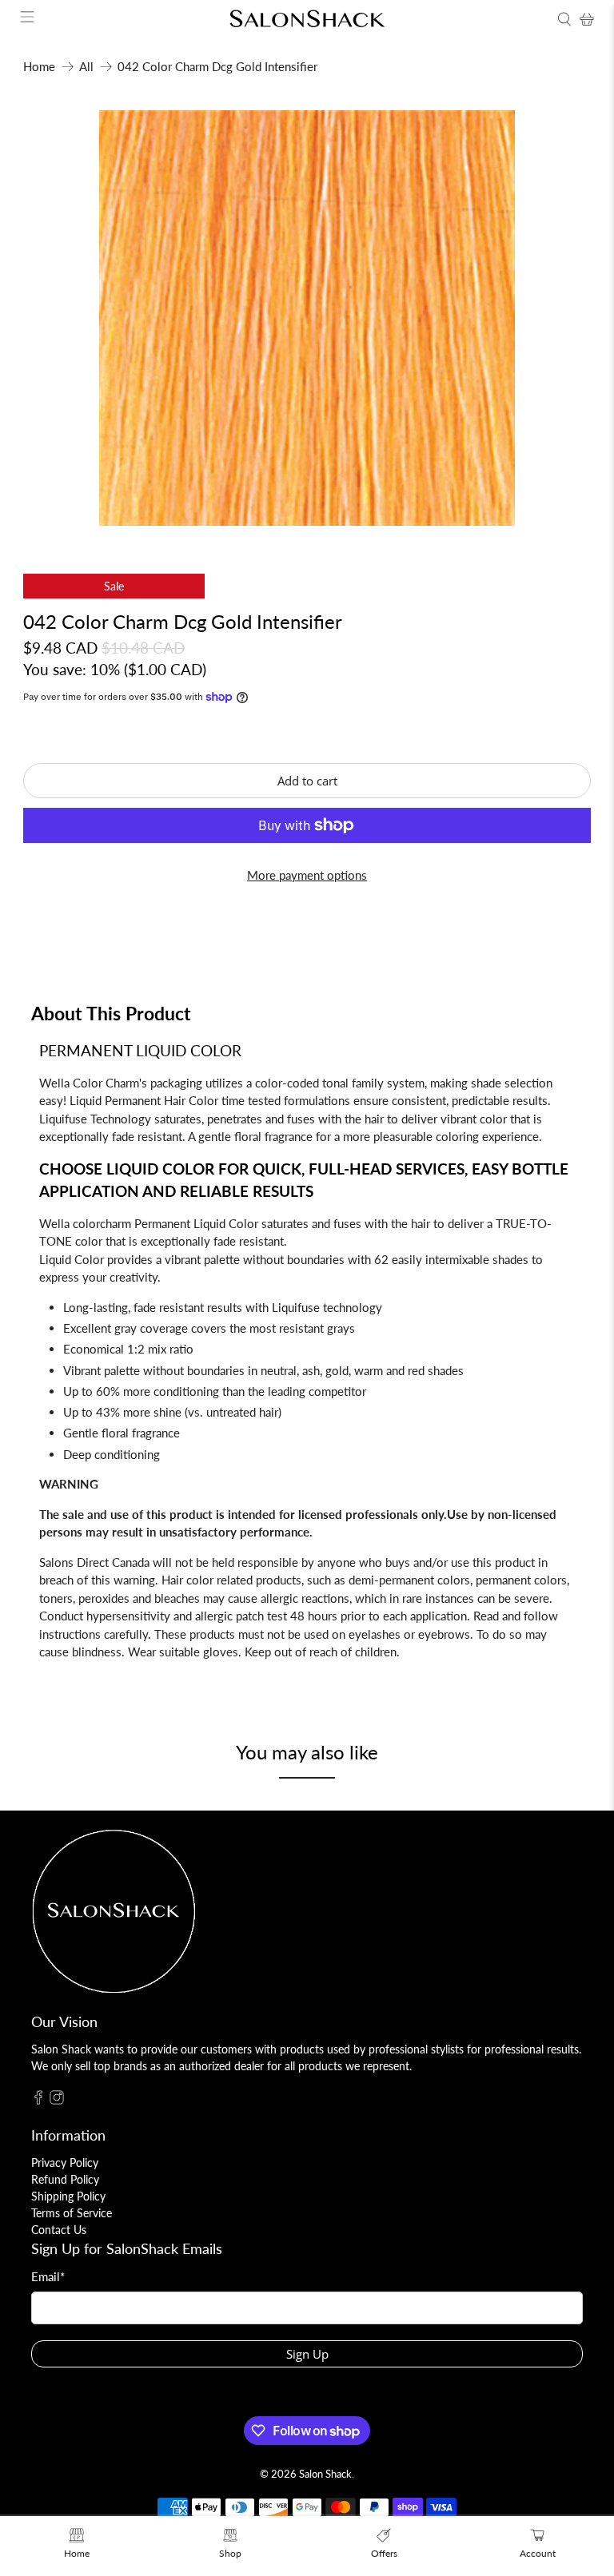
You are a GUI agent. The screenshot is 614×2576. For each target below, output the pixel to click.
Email (48, 2276)
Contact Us (59, 2230)
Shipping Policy (68, 2196)
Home (39, 67)
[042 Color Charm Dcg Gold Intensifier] (307, 318)
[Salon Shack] (307, 19)
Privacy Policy (65, 2163)
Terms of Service (72, 2213)
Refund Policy (65, 2179)
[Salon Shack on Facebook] (38, 2100)
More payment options (307, 875)
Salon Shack (325, 2474)
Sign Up (307, 2354)
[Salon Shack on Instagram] (57, 2100)
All (86, 67)
